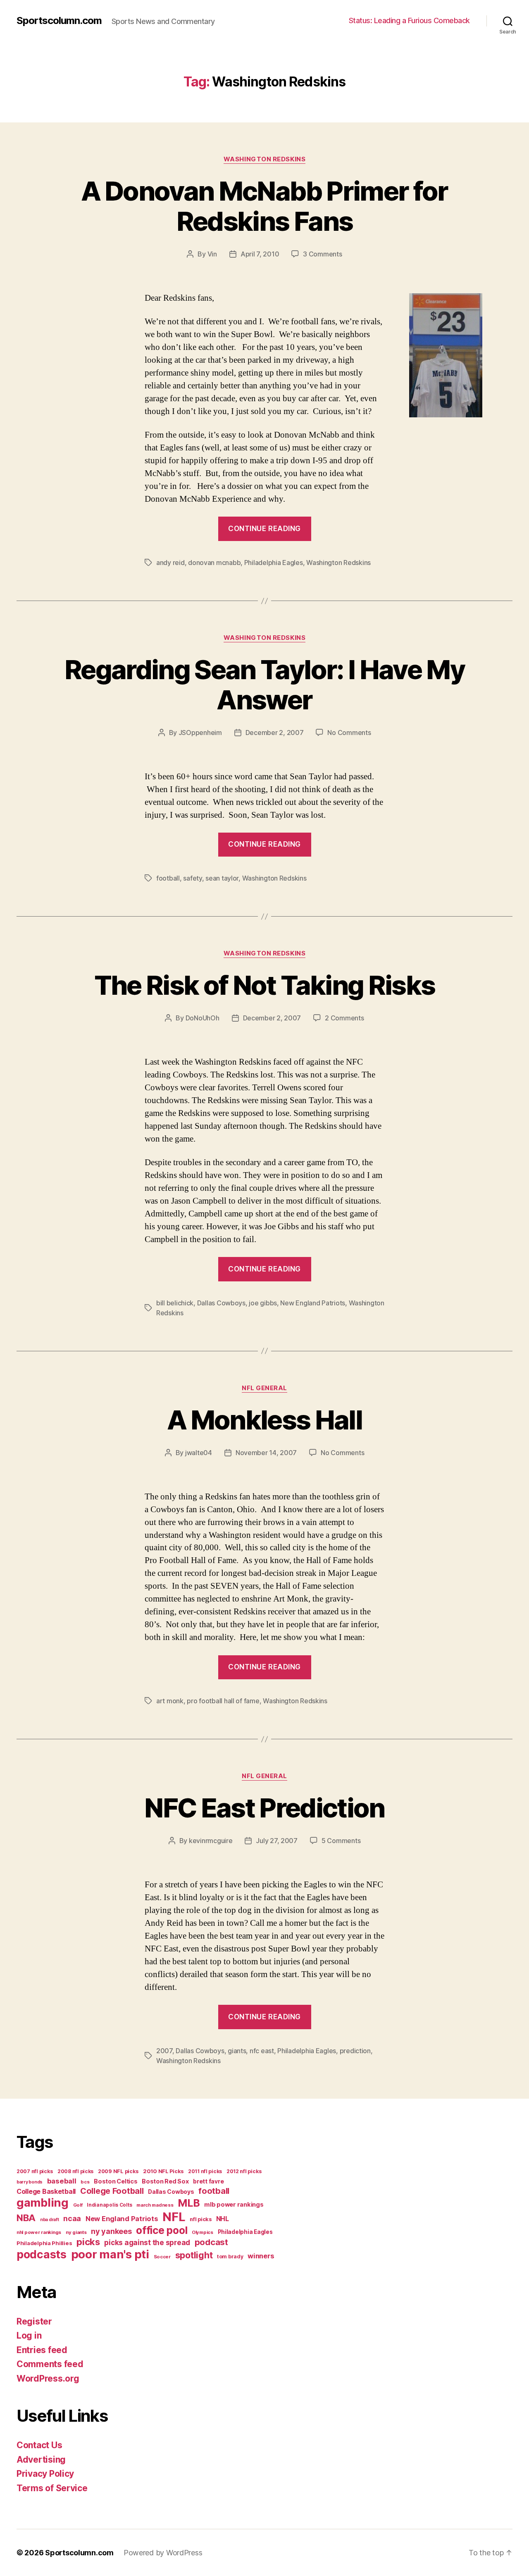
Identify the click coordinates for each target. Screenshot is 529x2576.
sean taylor (222, 878)
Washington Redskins (264, 159)
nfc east (262, 2051)
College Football (112, 2191)
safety (192, 878)
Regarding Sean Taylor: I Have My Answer (264, 685)
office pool (162, 2230)
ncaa (72, 2218)
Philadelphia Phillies (44, 2243)
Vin (212, 254)
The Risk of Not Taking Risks (265, 985)
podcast (211, 2242)
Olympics (203, 2232)
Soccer (162, 2257)
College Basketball (46, 2191)
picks (88, 2242)
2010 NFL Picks (163, 2171)
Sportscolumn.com (59, 21)
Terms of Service (52, 2488)
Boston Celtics (116, 2181)
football (168, 878)
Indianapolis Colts (109, 2205)
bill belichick (175, 1303)
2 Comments (344, 1018)
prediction (355, 2051)
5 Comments (341, 1841)
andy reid (170, 563)
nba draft (50, 2220)
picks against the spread (147, 2242)
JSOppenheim (200, 733)
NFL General (264, 1388)
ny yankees (111, 2231)
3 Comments (322, 254)
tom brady (230, 2256)
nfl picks (201, 2219)
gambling (43, 2203)
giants (237, 2051)
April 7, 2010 (260, 254)
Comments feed (50, 2364)
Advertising (41, 2460)
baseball (62, 2181)
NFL (174, 2217)
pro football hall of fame (223, 1701)
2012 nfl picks (244, 2171)
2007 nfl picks (35, 2171)
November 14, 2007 (266, 1453)
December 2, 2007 (275, 733)
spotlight (194, 2255)
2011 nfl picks (205, 2171)
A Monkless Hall (264, 1420)
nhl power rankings (39, 2232)
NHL (223, 2219)
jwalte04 (199, 1453)
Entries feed (42, 2350)
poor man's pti (110, 2254)
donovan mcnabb (214, 563)
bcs (85, 2182)
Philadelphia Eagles (274, 563)
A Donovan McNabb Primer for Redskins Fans (264, 206)
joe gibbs (263, 1303)
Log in (29, 2335)
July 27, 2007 (277, 1841)
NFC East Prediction (264, 1808)
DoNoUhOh (203, 1018)
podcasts (42, 2254)
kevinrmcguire (211, 1841)
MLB (189, 2203)
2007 (164, 2051)
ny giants (76, 2232)
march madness (155, 2205)
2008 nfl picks (75, 2171)
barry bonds (30, 2182)
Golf (78, 2205)
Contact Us (39, 2445)
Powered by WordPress (163, 2553)
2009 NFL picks (118, 2171)
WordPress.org (48, 2378)
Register (34, 2321)
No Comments (349, 733)
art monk (170, 1701)
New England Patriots (313, 1303)
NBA (26, 2218)
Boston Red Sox (165, 2181)
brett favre (208, 2181)
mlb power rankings (234, 2204)
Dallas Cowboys (221, 1303)
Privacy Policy (45, 2474)
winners (261, 2256)
